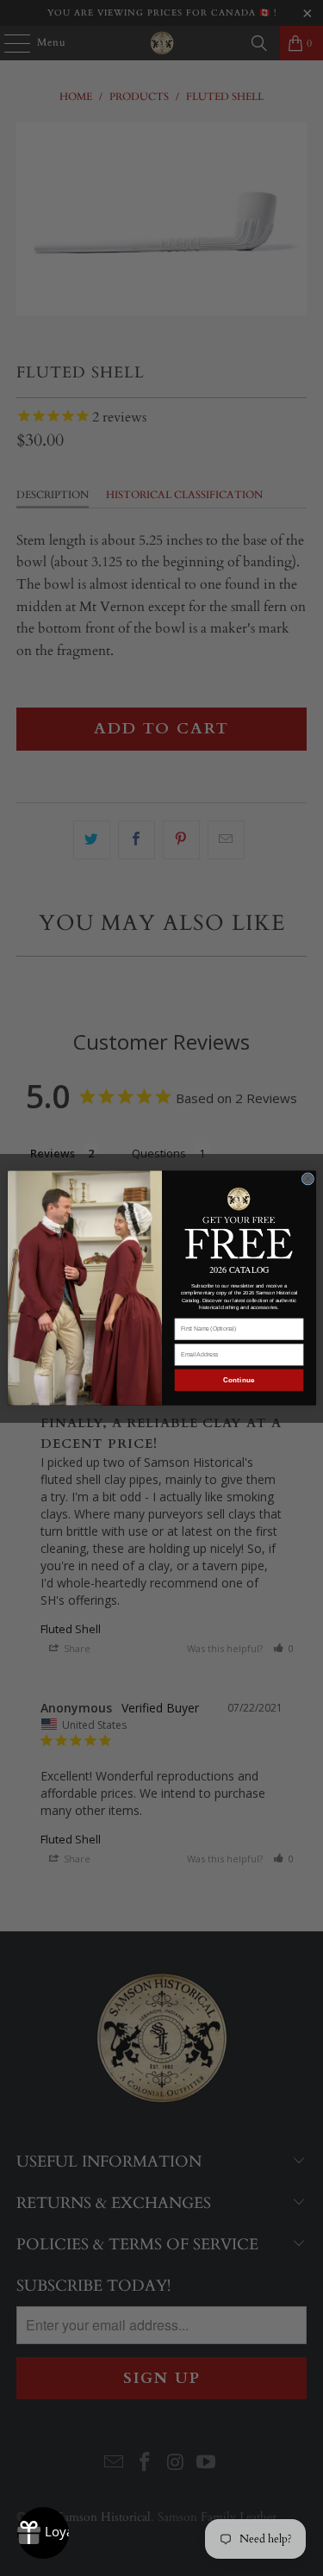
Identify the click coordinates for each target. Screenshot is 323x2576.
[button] (239, 1222)
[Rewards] (43, 2533)
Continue (239, 1380)
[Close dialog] (308, 1179)
